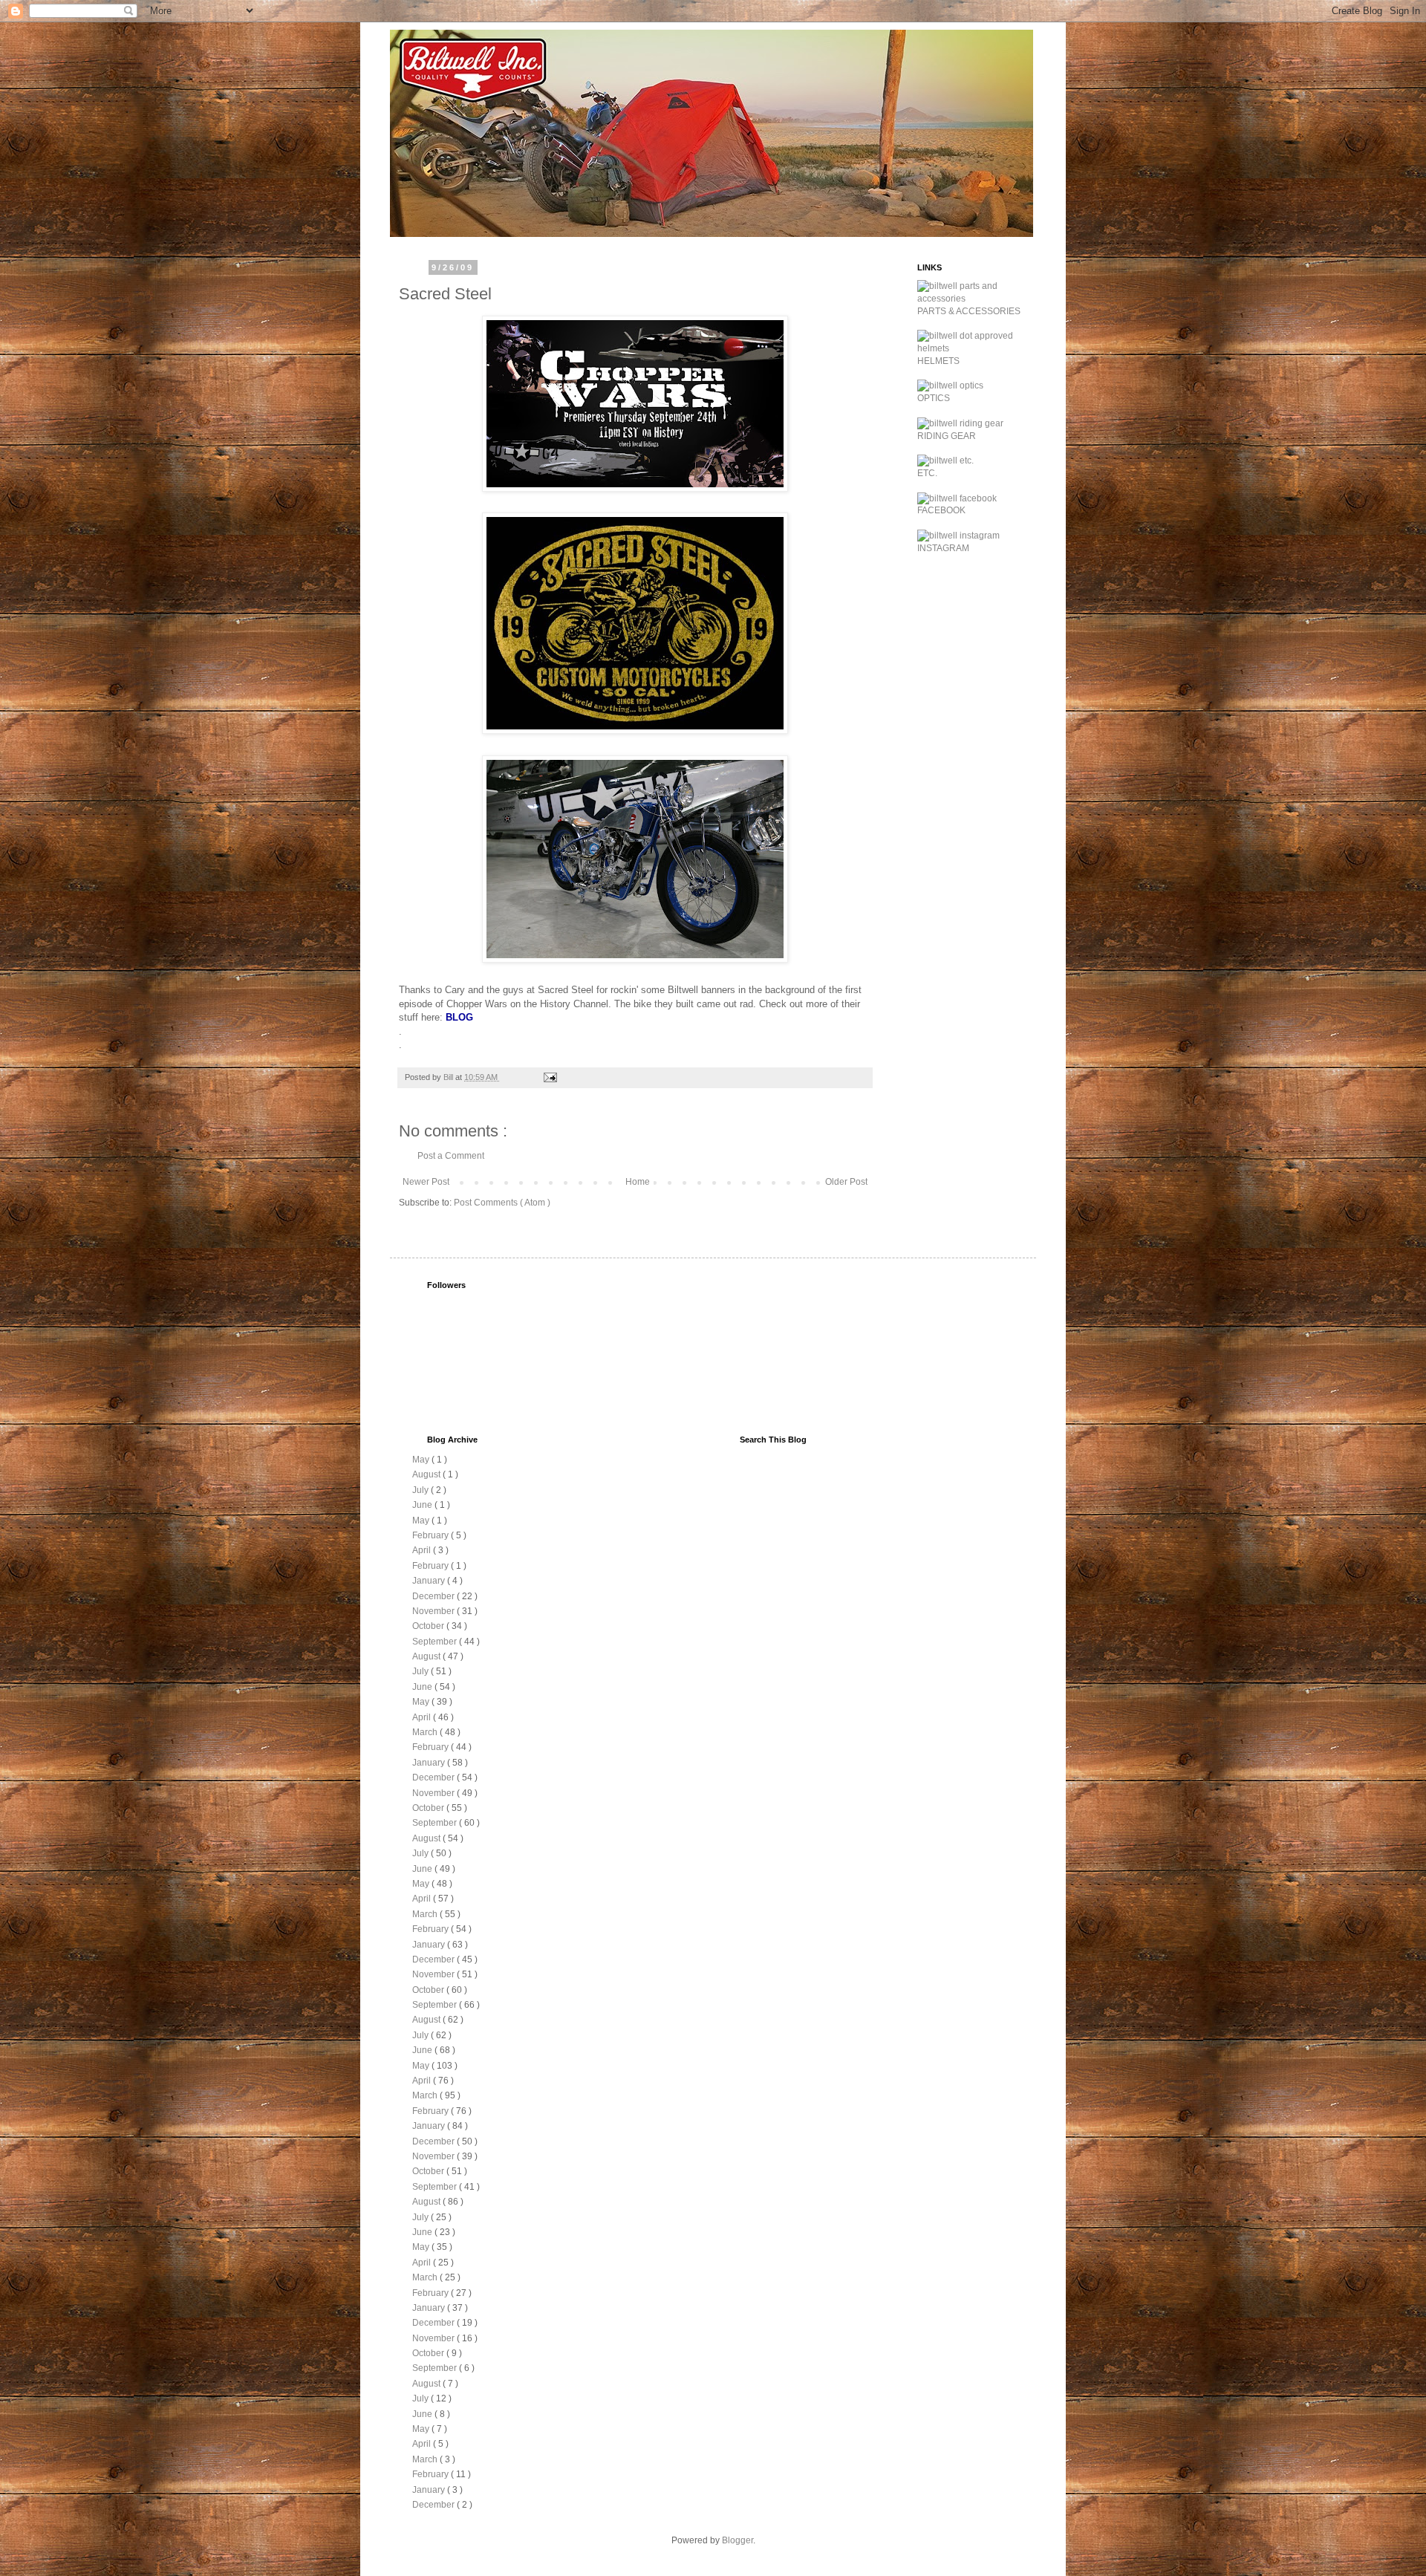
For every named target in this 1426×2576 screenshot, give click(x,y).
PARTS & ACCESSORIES (969, 311)
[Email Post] (550, 1077)
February (432, 1535)
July (421, 1490)
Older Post (846, 1182)
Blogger (738, 2540)
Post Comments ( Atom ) (502, 1203)
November (434, 1611)
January (430, 1581)
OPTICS (934, 398)
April (423, 1550)
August (427, 1474)
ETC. (927, 473)
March (426, 1732)
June (423, 1505)
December (434, 1596)
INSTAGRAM (943, 548)
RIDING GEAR (947, 436)
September (436, 1642)
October (429, 1626)
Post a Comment (451, 1156)
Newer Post (426, 1182)
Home (638, 1182)
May (422, 1460)
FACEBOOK (941, 510)
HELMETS (938, 361)
